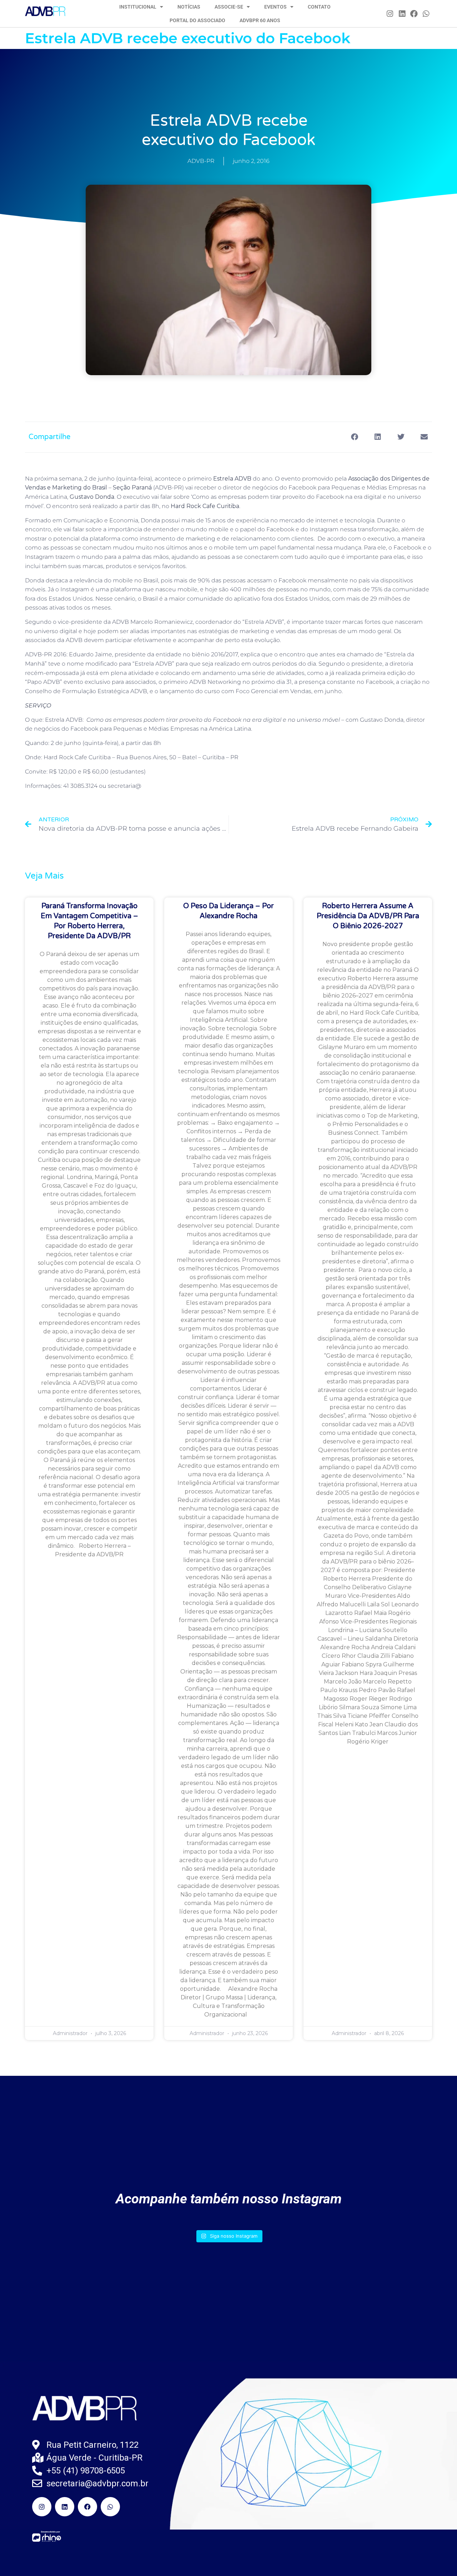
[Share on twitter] (401, 437)
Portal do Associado (197, 20)
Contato (319, 7)
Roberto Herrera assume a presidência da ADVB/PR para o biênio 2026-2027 (368, 916)
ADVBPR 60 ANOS (260, 20)
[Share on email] (424, 437)
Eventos (275, 7)
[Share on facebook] (354, 437)
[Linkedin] (402, 14)
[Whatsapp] (426, 14)
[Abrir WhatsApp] (439, 2558)
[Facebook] (414, 14)
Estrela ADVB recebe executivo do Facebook (188, 38)
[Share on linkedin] (378, 437)
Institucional (138, 7)
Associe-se (229, 7)
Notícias (189, 7)
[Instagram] (390, 14)
